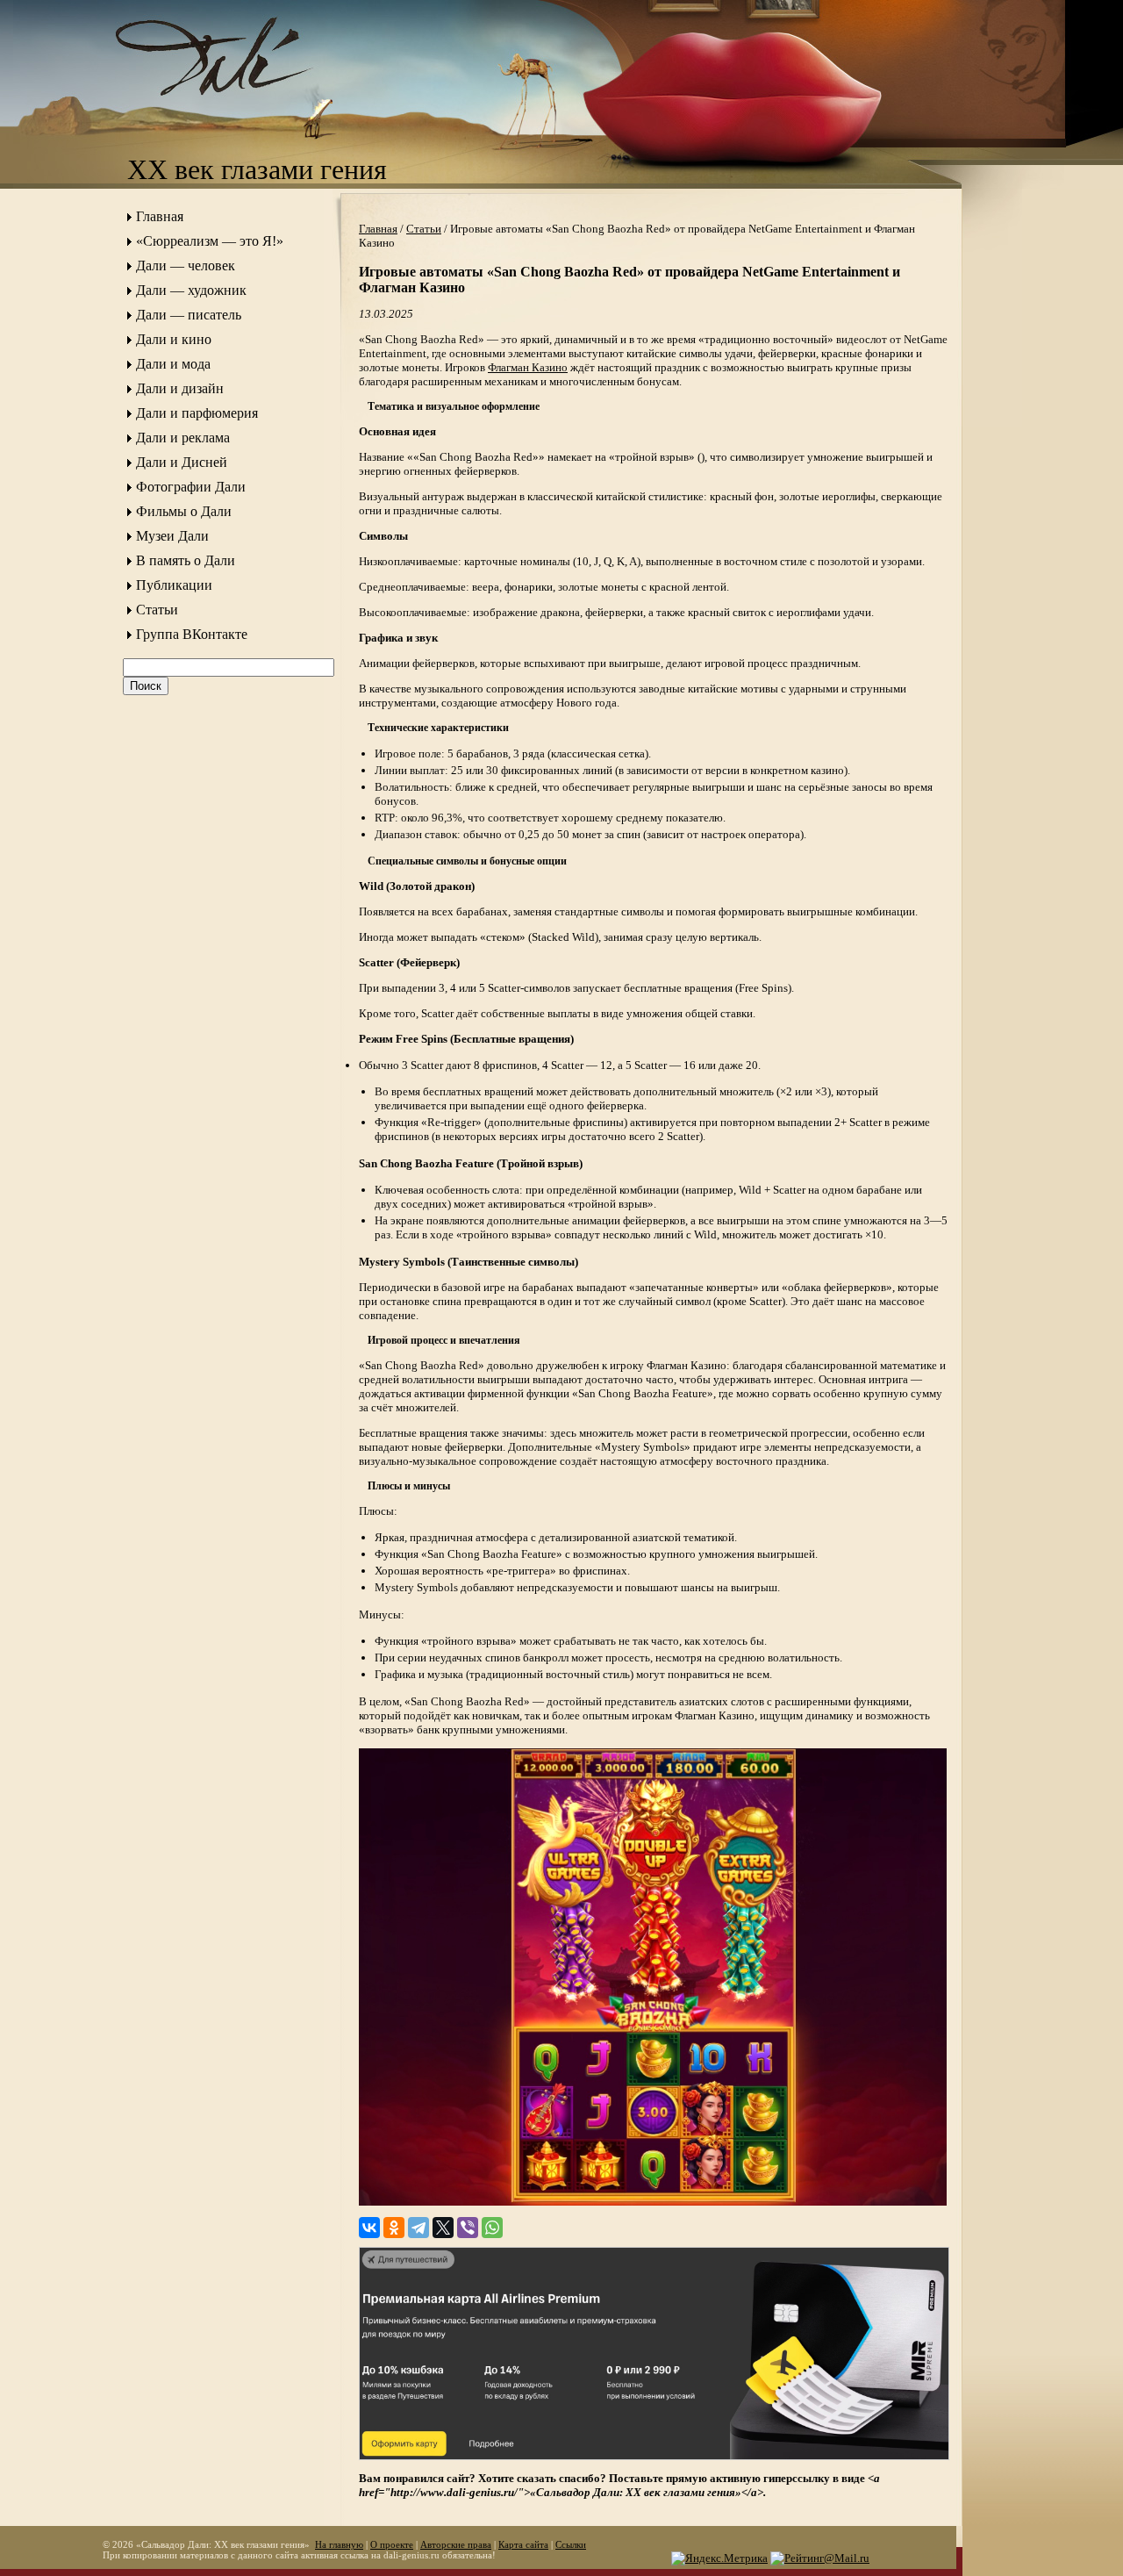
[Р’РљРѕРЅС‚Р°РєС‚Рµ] (369, 2228)
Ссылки (571, 2544)
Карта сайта (523, 2544)
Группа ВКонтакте (192, 634)
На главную (339, 2544)
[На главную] (232, 110)
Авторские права (456, 2544)
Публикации (174, 585)
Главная (160, 216)
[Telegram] (418, 2228)
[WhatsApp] (492, 2228)
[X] (443, 2228)
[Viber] (468, 2228)
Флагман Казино (528, 367)
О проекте (392, 2544)
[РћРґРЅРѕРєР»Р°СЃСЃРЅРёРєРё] (394, 2228)
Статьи (157, 610)
